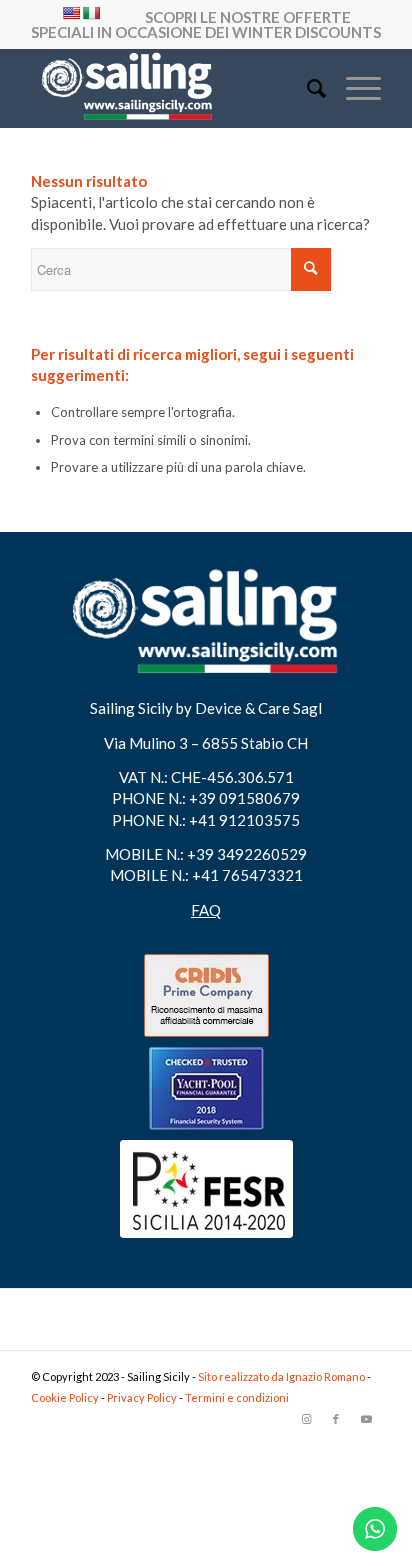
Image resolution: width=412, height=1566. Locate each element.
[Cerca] (306, 88)
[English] (71, 13)
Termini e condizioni (237, 1397)
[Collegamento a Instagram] (306, 1419)
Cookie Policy (66, 1397)
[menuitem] (306, 88)
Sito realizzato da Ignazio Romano (282, 1376)
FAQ (206, 910)
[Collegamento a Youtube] (366, 1419)
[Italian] (91, 13)
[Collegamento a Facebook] (336, 1419)
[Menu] (353, 88)
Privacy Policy (143, 1397)
